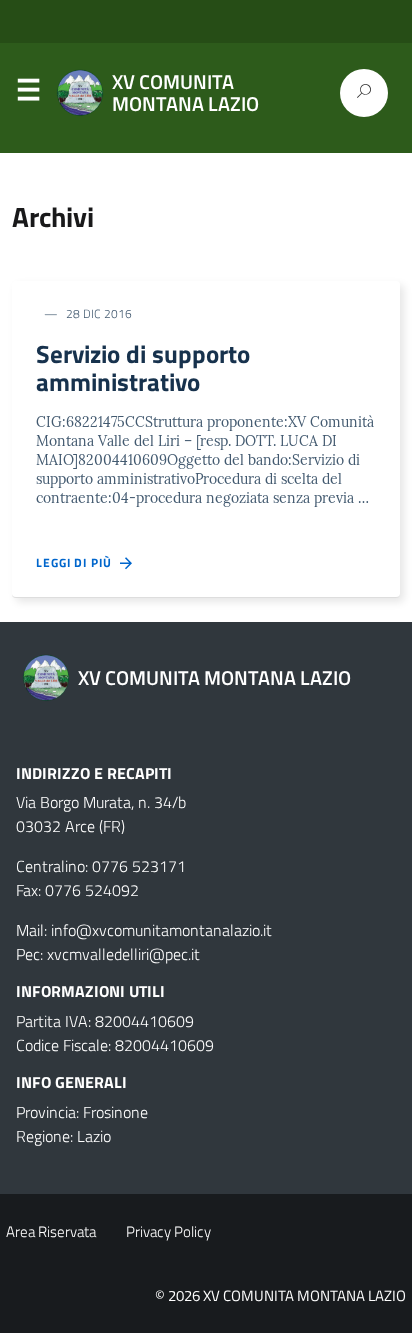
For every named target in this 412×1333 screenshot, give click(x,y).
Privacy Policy (168, 1231)
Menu (28, 94)
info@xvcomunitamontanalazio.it (161, 930)
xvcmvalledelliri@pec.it (123, 954)
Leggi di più (78, 563)
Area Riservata (51, 1231)
